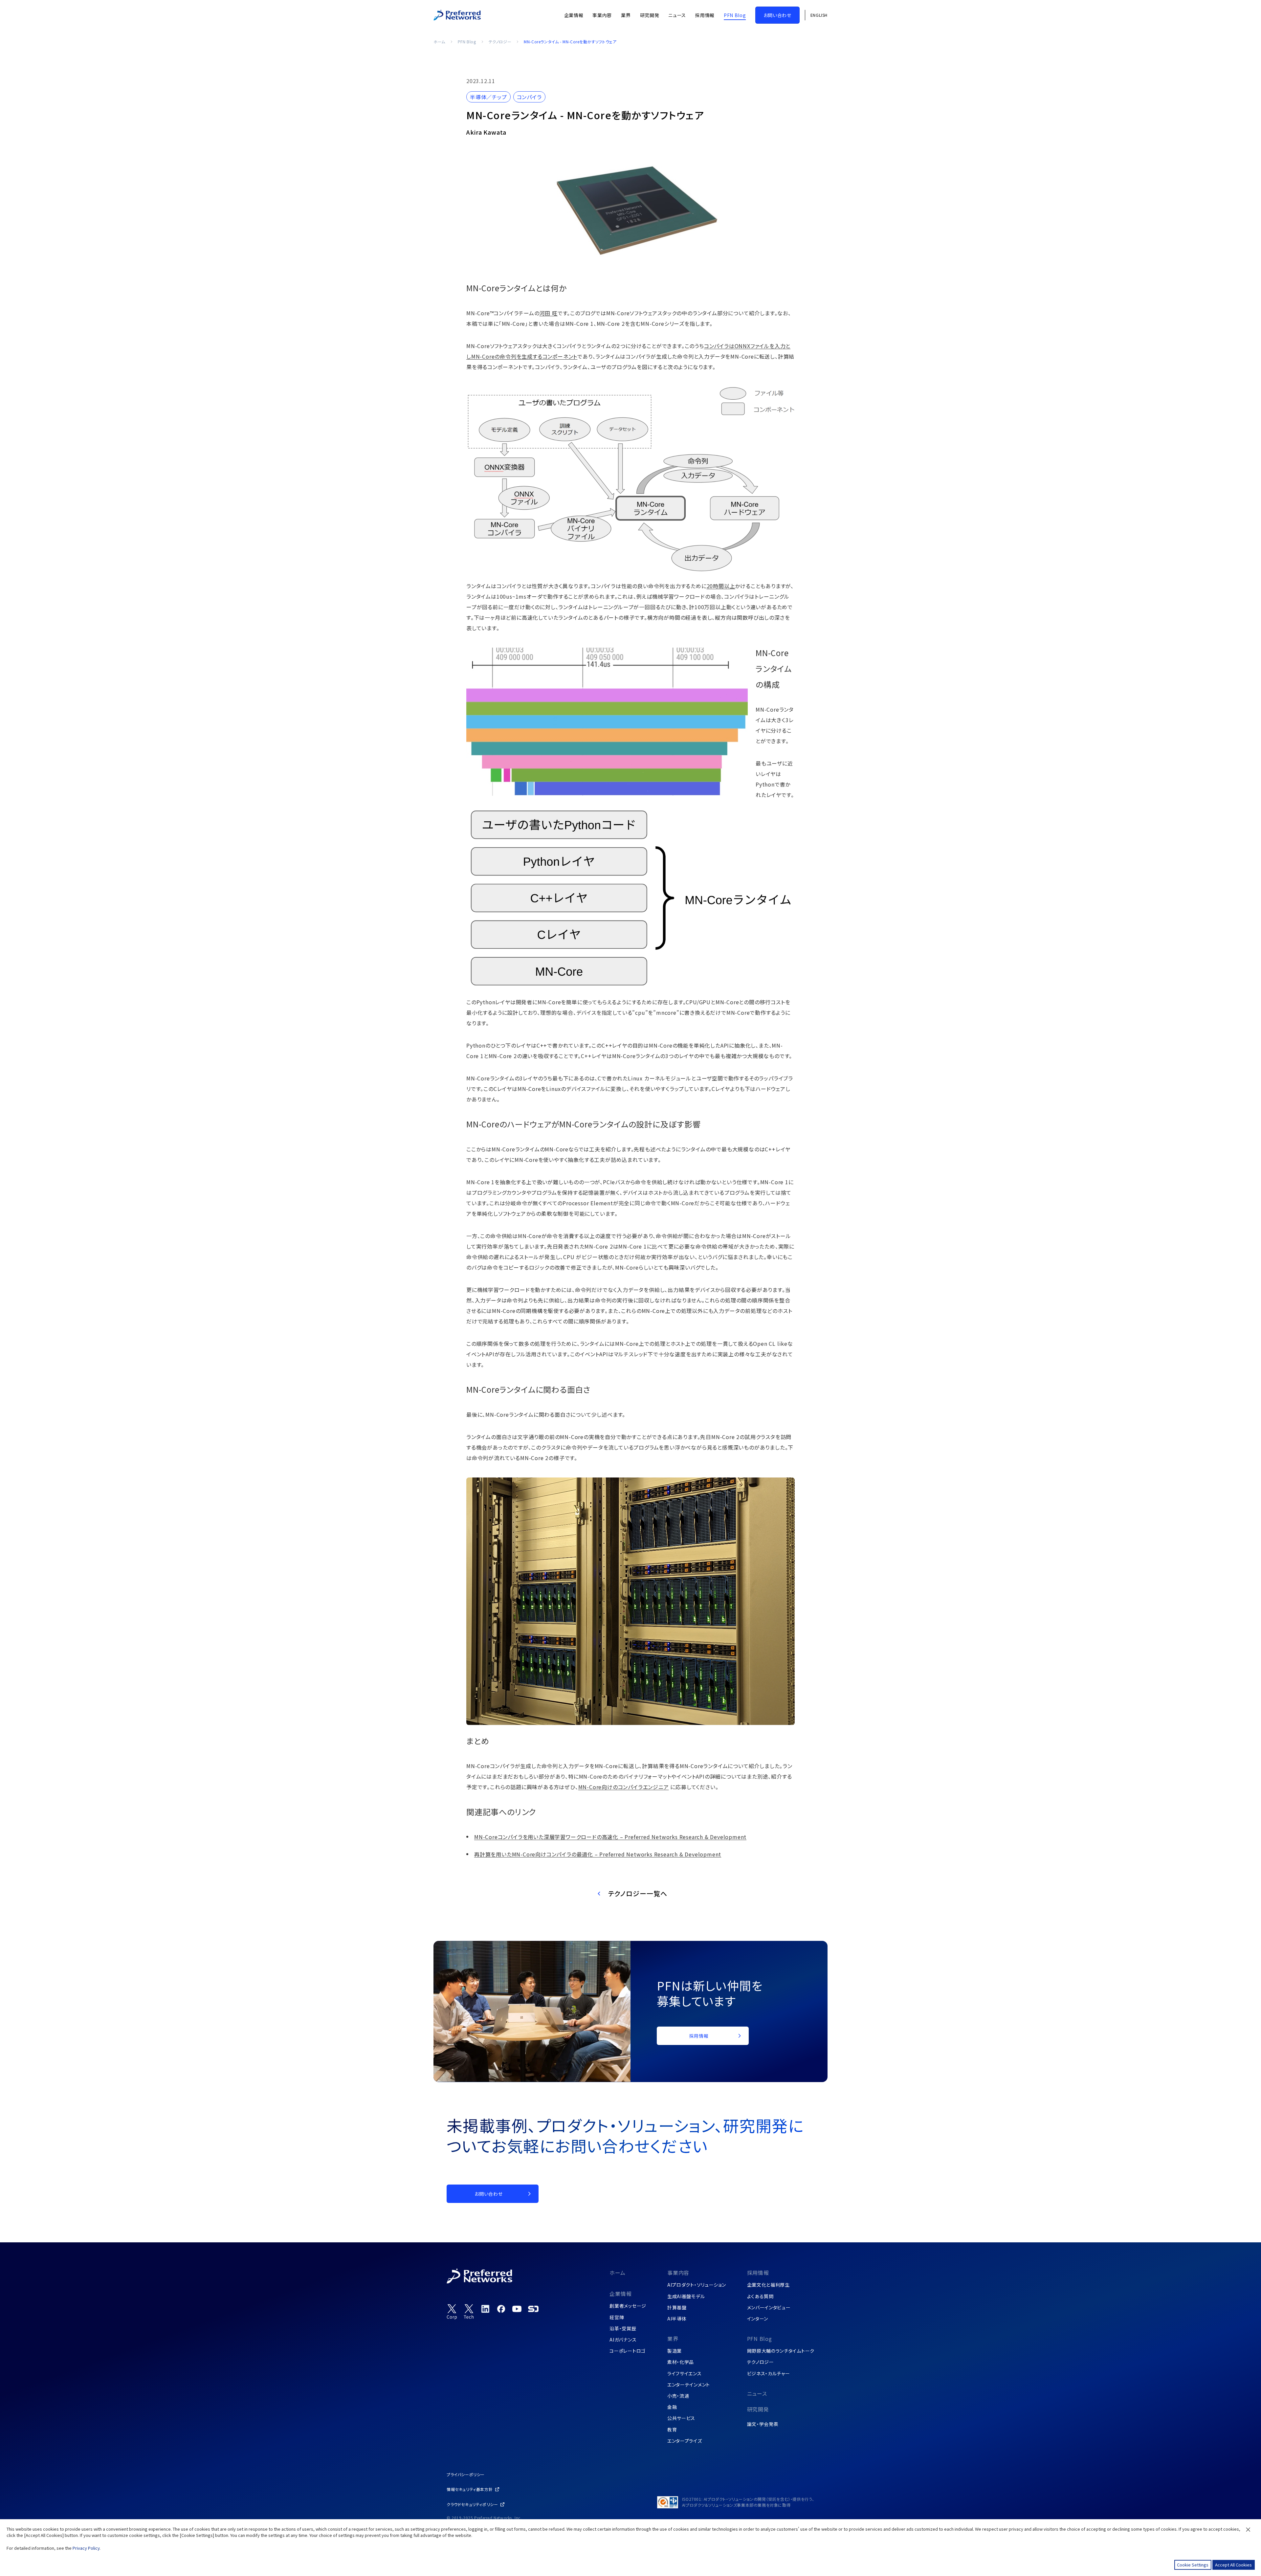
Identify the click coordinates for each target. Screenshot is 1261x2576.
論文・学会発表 (763, 2424)
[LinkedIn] (485, 2309)
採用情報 (758, 2273)
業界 (673, 2339)
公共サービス (681, 2418)
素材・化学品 (681, 2362)
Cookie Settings (1193, 2565)
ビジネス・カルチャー (769, 2373)
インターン (758, 2319)
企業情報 (620, 2294)
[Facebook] (501, 2309)
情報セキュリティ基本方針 (470, 2489)
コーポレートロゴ (628, 2351)
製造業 (675, 2351)
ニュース (757, 2393)
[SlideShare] (533, 2309)
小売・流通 (678, 2396)
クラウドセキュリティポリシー (472, 2504)
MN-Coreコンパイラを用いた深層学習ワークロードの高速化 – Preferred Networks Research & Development (610, 1837)
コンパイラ (529, 97)
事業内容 (678, 2273)
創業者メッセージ (628, 2306)
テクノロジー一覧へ (638, 1893)
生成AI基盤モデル (686, 2296)
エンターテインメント (689, 2385)
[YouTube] (517, 2309)
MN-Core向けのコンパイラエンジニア (624, 1787)
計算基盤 (677, 2307)
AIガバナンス (623, 2340)
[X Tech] (469, 2312)
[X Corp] (452, 2312)
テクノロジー (500, 42)
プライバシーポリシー (466, 2474)
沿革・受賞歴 (623, 2328)
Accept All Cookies (1233, 2565)
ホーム (439, 42)
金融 (672, 2407)
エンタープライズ (685, 2441)
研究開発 (758, 2409)
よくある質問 (760, 2296)
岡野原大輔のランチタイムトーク (781, 2351)
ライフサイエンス (685, 2373)
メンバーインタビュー (769, 2307)
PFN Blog (467, 42)
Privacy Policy (86, 2548)
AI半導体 (677, 2319)
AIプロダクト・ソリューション (697, 2285)
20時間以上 (721, 586)
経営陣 (617, 2317)
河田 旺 (549, 313)
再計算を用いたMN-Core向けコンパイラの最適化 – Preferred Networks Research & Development (598, 1854)
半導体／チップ (488, 97)
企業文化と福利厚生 (768, 2285)
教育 (672, 2430)
